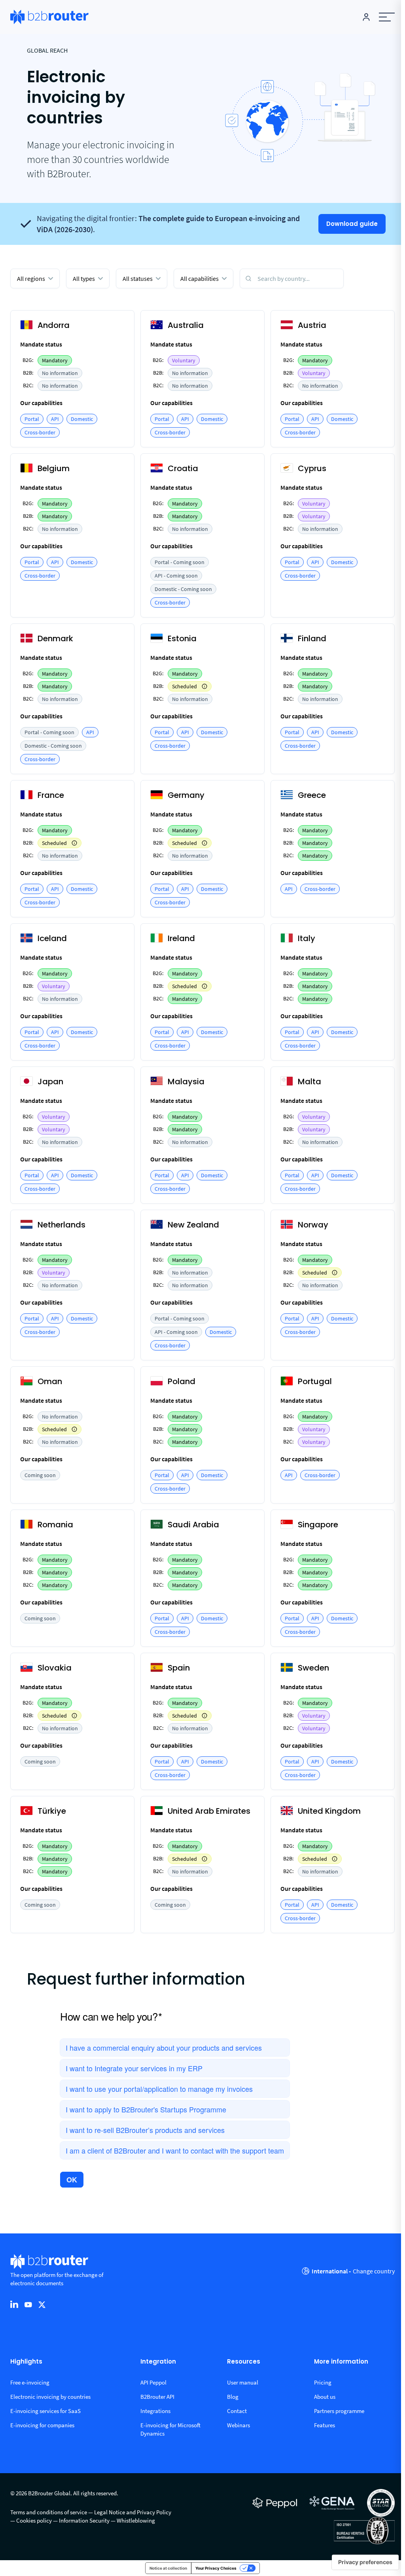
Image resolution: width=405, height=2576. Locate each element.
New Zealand (193, 1225)
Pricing (323, 2382)
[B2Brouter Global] (49, 17)
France (51, 795)
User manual (243, 2382)
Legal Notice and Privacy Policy (133, 2512)
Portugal (315, 1381)
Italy (307, 938)
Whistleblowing (136, 2520)
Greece (312, 795)
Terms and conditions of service (49, 2512)
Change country (374, 2271)
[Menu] (387, 17)
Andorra (54, 325)
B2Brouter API (157, 2397)
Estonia (182, 638)
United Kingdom (329, 1811)
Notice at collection (168, 2568)
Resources (244, 2362)
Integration (158, 2362)
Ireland (181, 938)
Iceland (52, 938)
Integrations (155, 2411)
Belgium (54, 468)
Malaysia (186, 1082)
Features (325, 2425)
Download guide (352, 224)
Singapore (318, 1525)
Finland (312, 638)
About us (325, 2397)
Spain (179, 1668)
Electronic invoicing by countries (50, 2397)
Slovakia (55, 1668)
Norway (313, 1225)
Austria (312, 325)
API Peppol (153, 2382)
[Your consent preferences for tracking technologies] (365, 2562)
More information (341, 2362)
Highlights (26, 2362)
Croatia (183, 468)
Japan (50, 1082)
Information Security (84, 2520)
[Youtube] (28, 2304)
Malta (309, 1082)
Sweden (313, 1668)
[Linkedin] (14, 2304)
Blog (233, 2397)
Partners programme (339, 2411)
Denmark (55, 638)
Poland (182, 1381)
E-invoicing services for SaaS (45, 2411)
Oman (50, 1381)
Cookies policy (34, 2520)
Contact (237, 2411)
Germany (186, 795)
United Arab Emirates (209, 1811)
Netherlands (62, 1225)
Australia (186, 325)
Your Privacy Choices (216, 2568)
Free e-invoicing (30, 2382)
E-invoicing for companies (42, 2425)
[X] (42, 2304)
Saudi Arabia (193, 1525)
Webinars (238, 2425)
